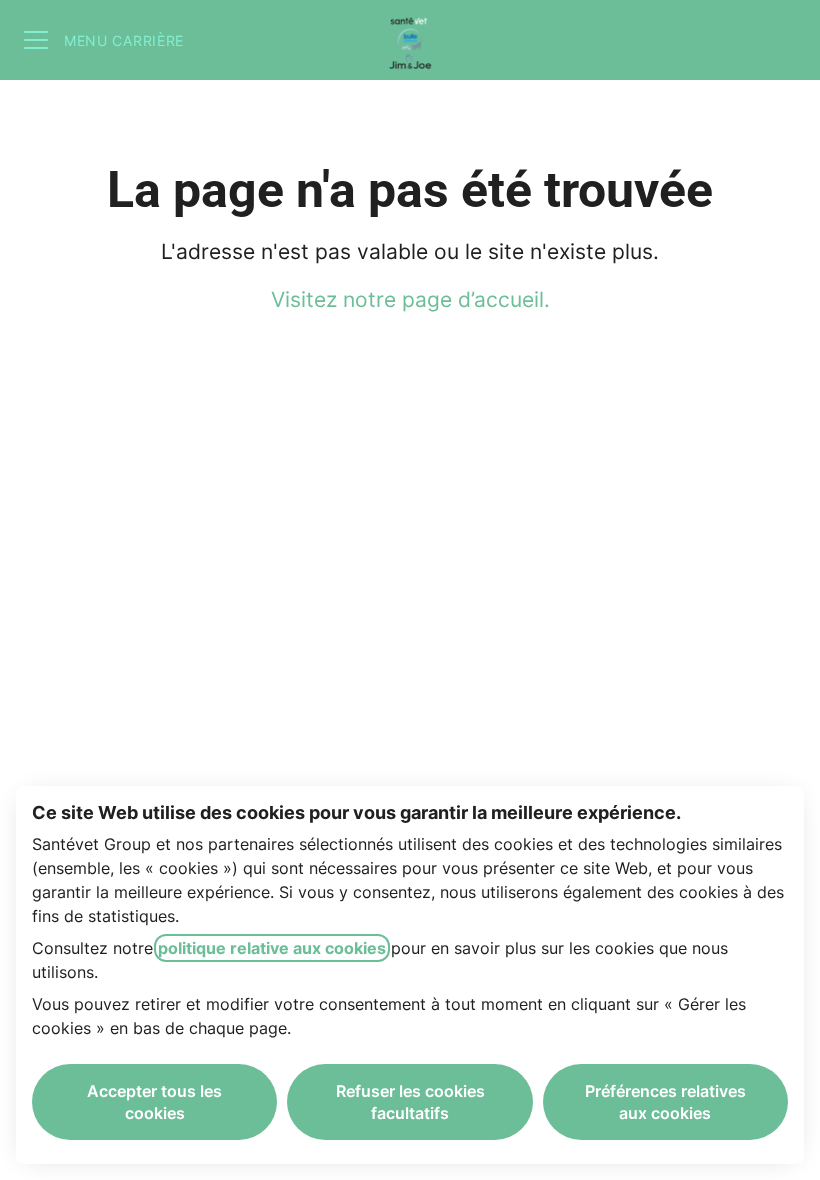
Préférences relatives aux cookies (665, 1102)
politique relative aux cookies (272, 948)
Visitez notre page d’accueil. (410, 299)
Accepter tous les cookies (154, 1102)
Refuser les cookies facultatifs (410, 1102)
